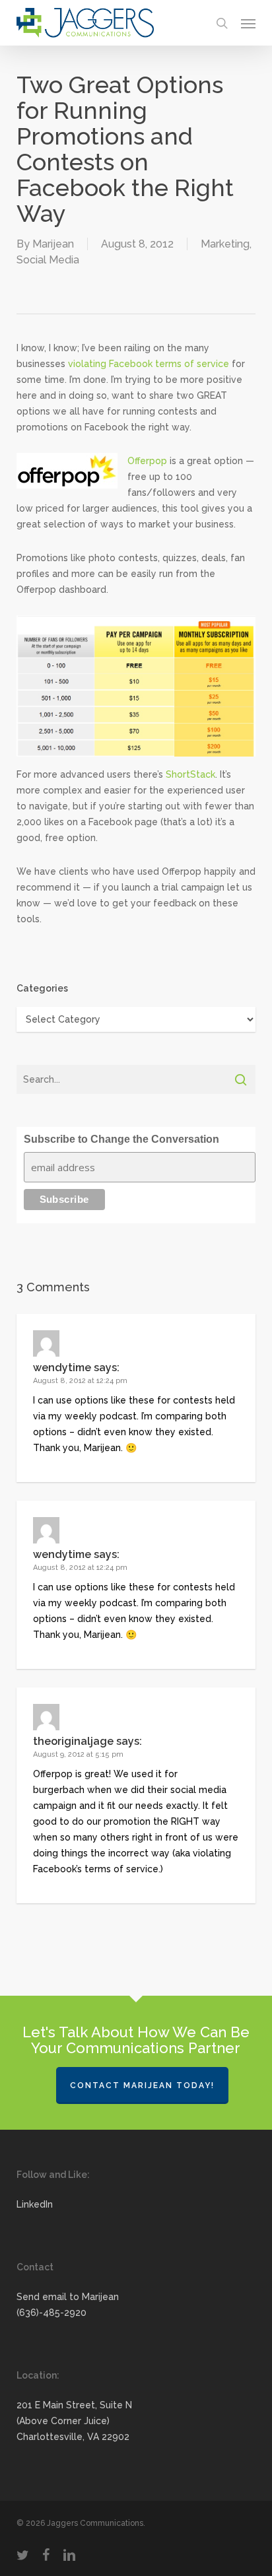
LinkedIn (35, 2204)
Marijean (53, 244)
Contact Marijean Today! (142, 2085)
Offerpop (147, 461)
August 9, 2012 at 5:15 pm (78, 1754)
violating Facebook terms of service (149, 364)
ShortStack (190, 774)
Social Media (48, 260)
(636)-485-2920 (51, 2313)
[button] (248, 23)
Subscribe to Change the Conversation (121, 1139)
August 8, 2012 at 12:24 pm (80, 1381)
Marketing (225, 244)
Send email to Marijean (68, 2297)
